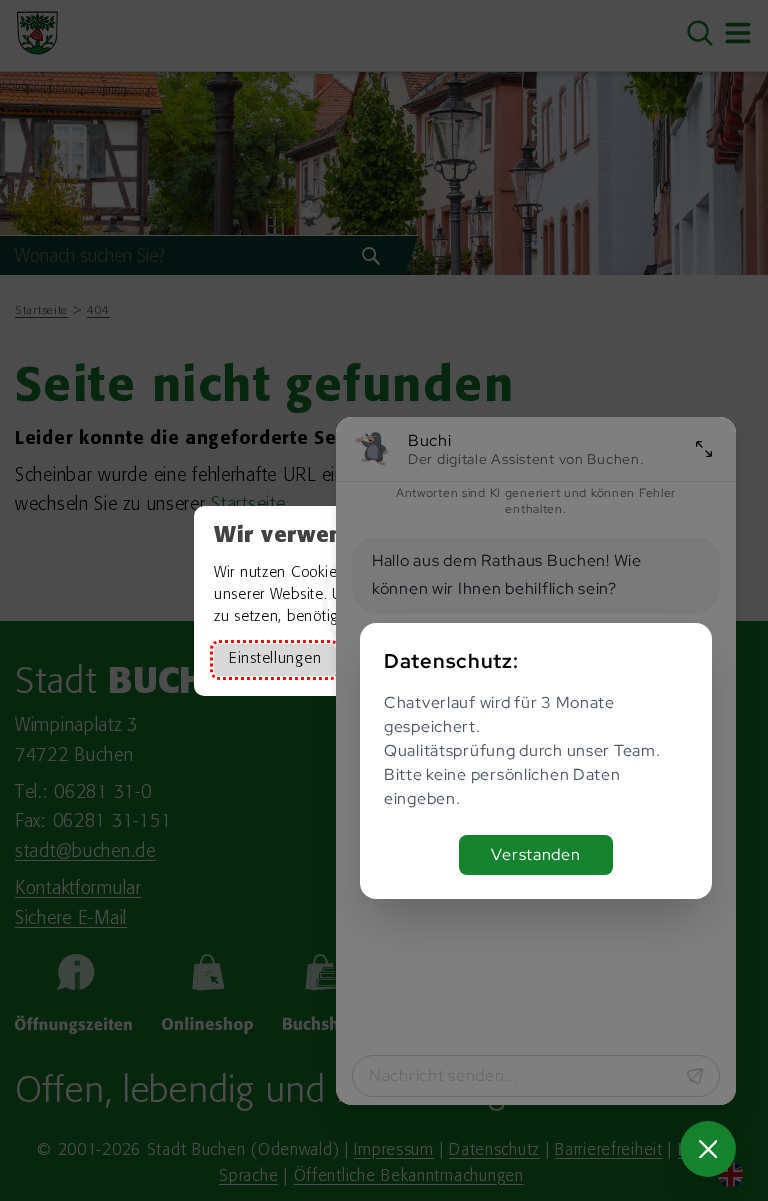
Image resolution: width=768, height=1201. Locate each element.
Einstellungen (275, 659)
